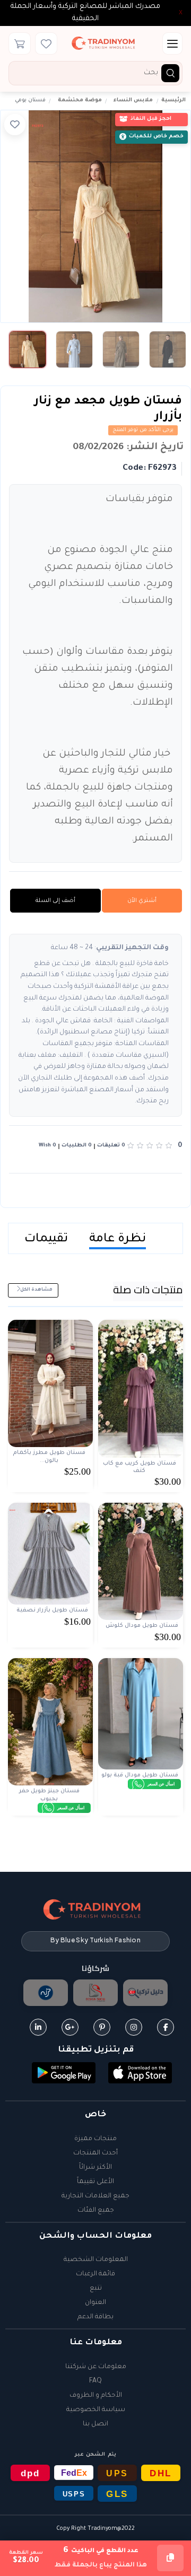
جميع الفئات (96, 2211)
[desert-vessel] (46, 1993)
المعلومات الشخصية (96, 2260)
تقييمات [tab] (46, 1239)
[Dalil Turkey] (145, 1993)
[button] (140, 2074)
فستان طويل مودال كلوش (142, 1626)
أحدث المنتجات (95, 2153)
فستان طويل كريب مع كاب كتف (140, 1467)
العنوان (95, 2303)
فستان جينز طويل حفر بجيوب (49, 1795)
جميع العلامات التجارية (95, 2196)
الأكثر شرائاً (95, 2168)
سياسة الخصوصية (96, 2410)
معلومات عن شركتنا (96, 2367)
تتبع (96, 2289)
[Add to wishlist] (15, 125)
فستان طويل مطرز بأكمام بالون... (49, 1457)
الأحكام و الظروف (96, 2396)
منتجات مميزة (95, 2139)
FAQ (95, 2381)
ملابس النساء (133, 100)
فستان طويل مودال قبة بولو (140, 1775)
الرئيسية (173, 100)
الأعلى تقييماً (95, 2182)
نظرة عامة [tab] (118, 1239)
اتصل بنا (95, 2424)
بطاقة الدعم (95, 2317)
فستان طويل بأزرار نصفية (52, 1610)
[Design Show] (95, 1993)
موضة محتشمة (80, 100)
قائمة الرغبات (95, 2274)
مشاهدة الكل (36, 1290)
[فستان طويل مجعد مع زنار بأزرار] (95, 216)
